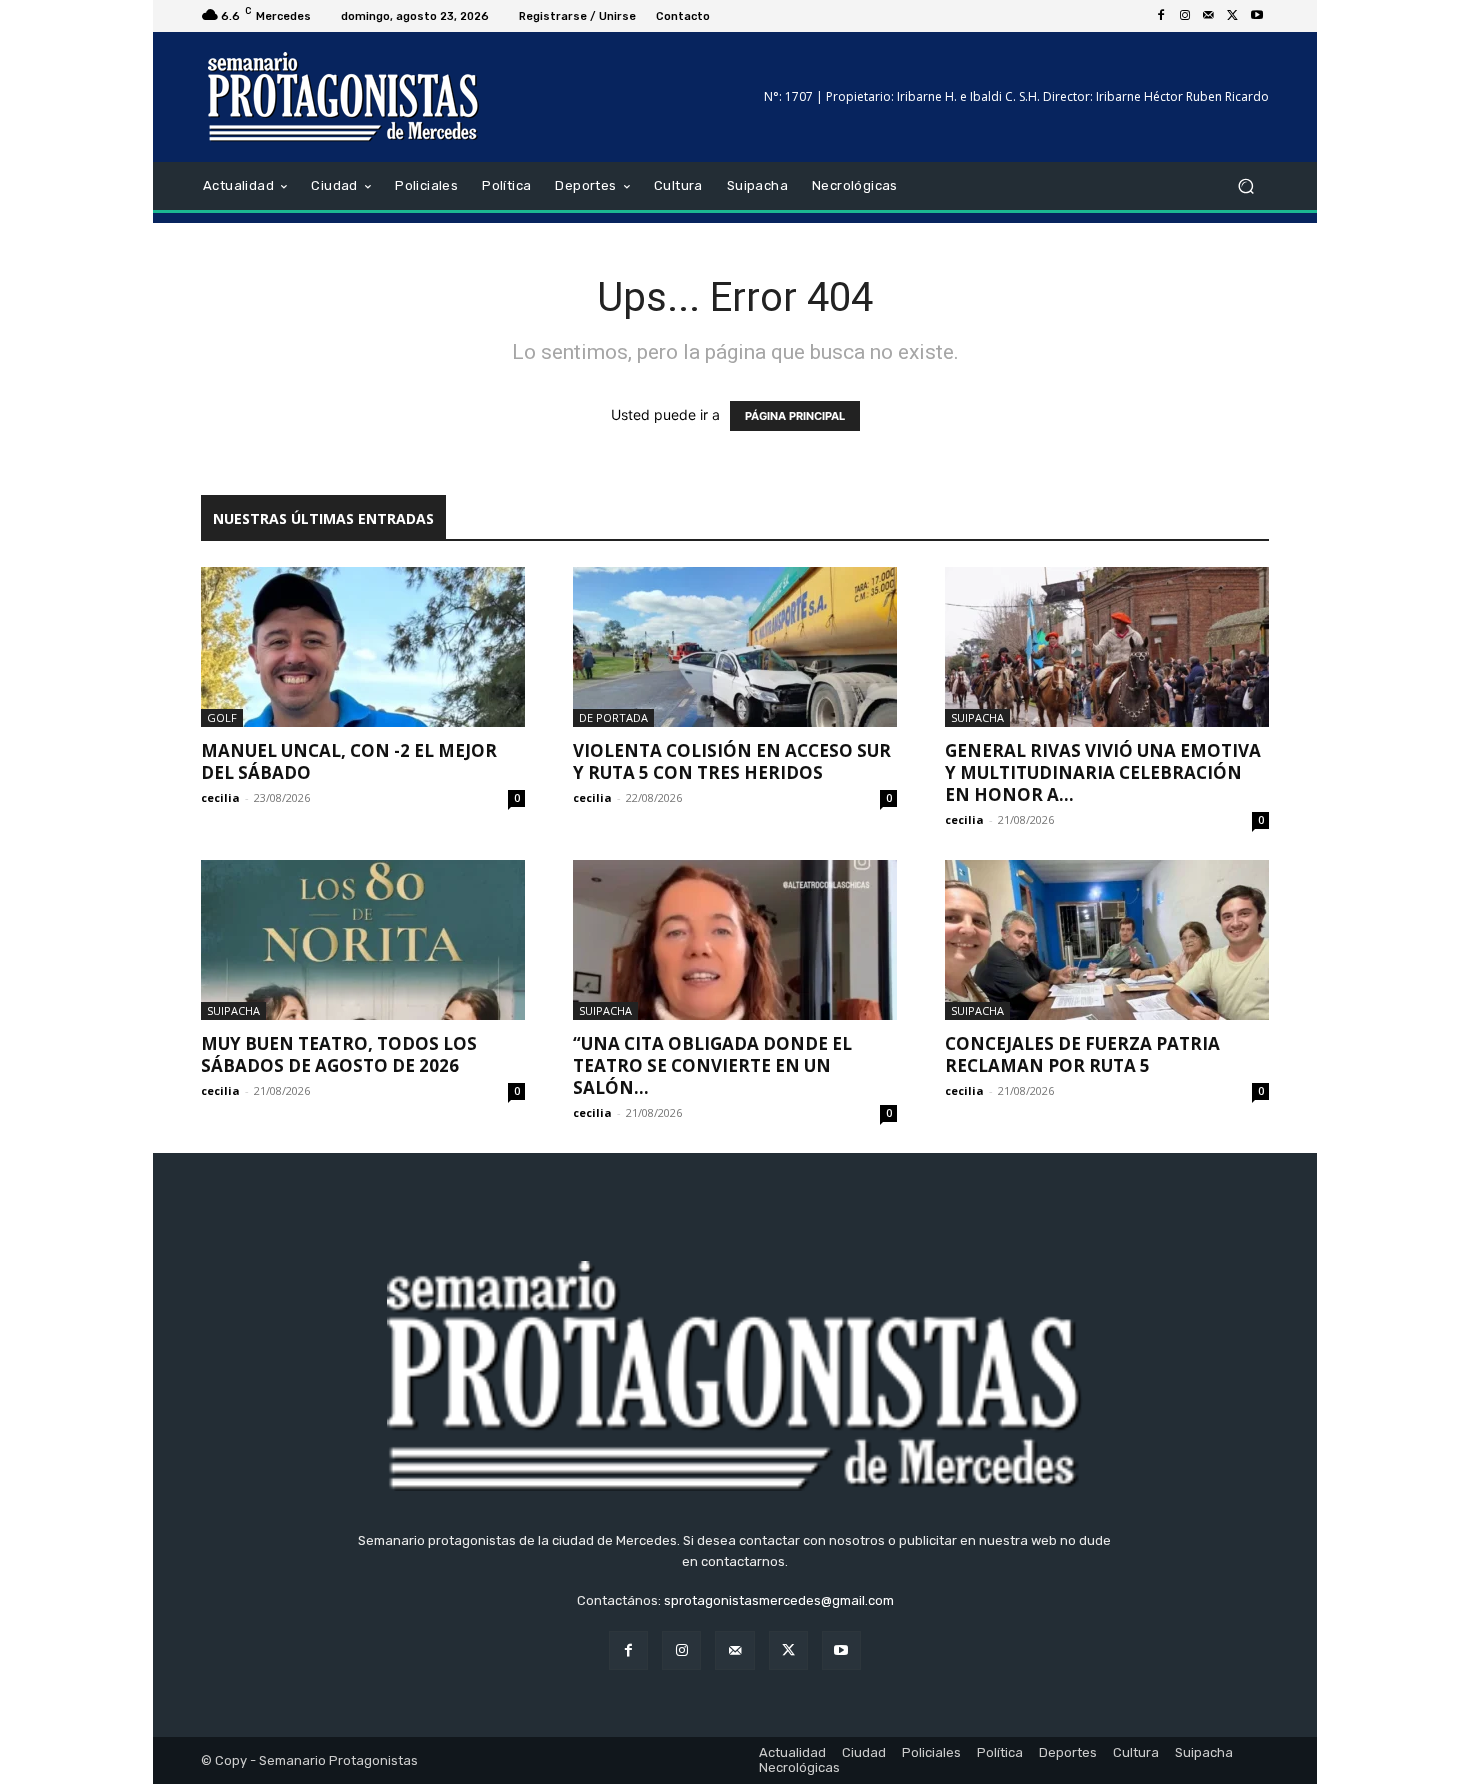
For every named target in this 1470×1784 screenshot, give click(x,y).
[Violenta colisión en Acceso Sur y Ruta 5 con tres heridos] (735, 647)
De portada (613, 717)
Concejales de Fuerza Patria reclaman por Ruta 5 (1082, 1054)
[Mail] (1209, 16)
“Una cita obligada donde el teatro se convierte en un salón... (712, 1065)
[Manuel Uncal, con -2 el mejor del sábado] (363, 647)
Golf (222, 717)
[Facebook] (1161, 16)
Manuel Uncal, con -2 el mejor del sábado (349, 761)
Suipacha (977, 717)
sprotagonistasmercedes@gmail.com (779, 1600)
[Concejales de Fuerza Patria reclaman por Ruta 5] (1107, 940)
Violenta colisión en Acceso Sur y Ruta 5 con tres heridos (732, 761)
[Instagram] (1185, 16)
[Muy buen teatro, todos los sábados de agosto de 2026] (363, 940)
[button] (1245, 186)
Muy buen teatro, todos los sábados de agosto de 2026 (339, 1054)
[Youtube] (1257, 16)
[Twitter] (1233, 16)
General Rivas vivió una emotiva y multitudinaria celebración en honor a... (1103, 772)
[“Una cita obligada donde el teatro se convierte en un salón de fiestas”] (735, 940)
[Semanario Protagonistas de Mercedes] (344, 97)
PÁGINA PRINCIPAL (795, 416)
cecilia (220, 797)
